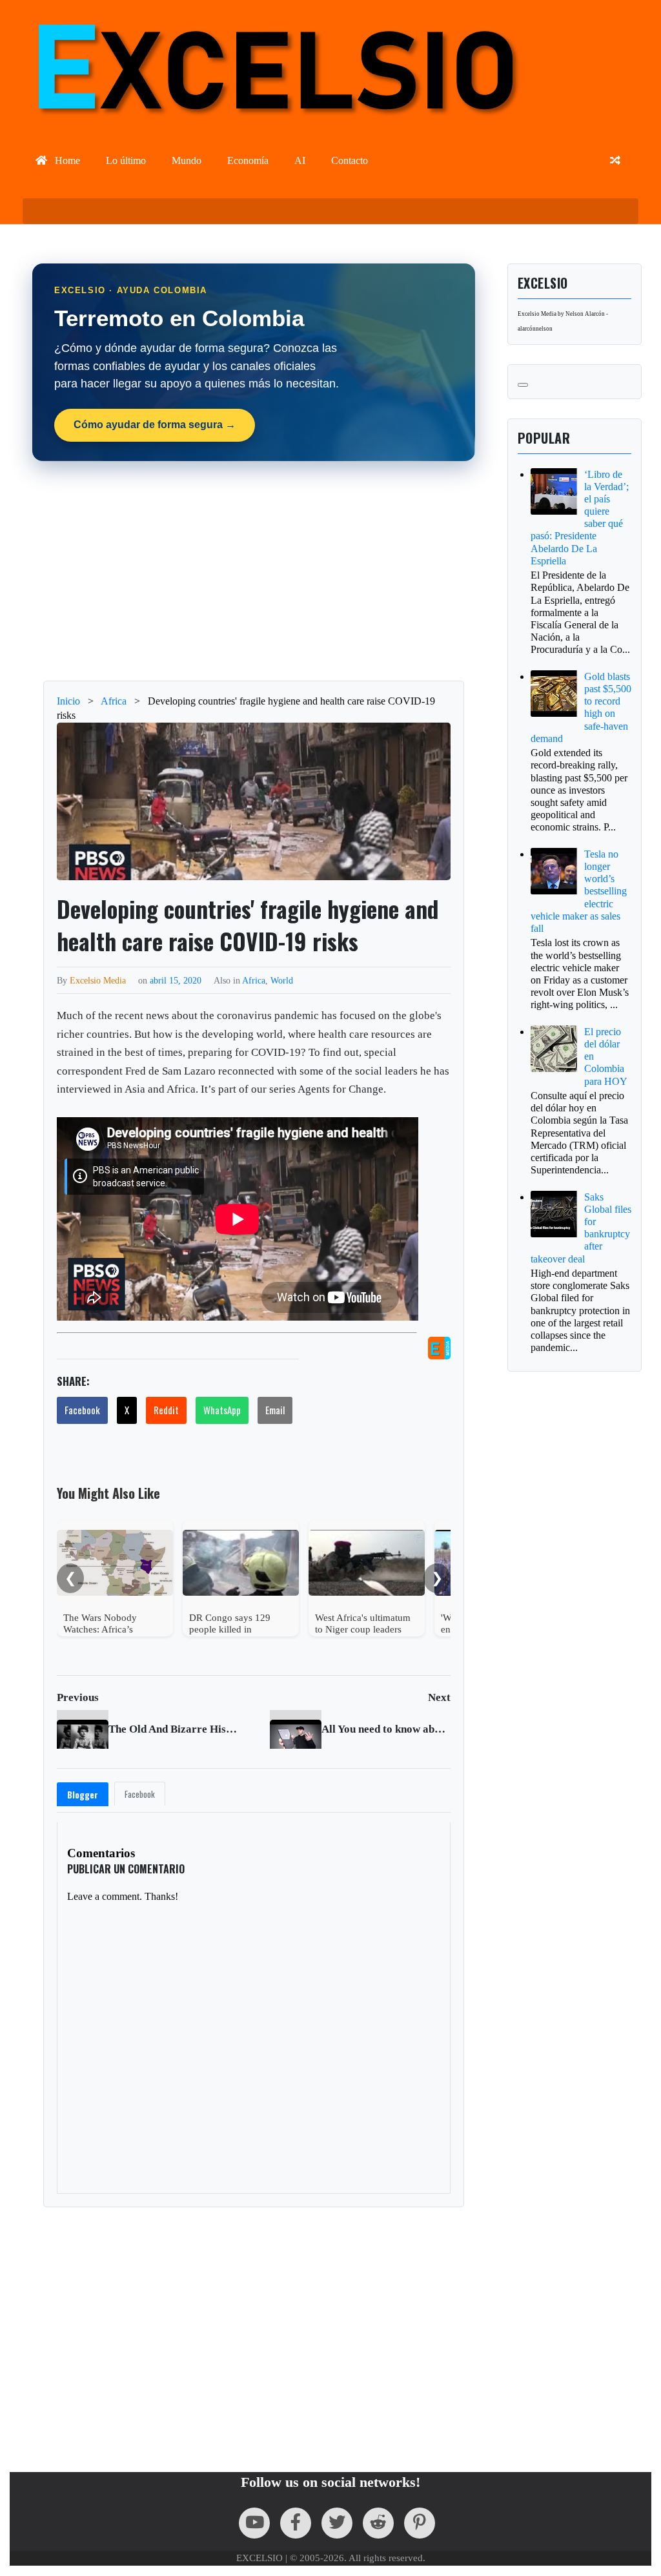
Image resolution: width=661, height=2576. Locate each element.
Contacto (350, 160)
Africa (254, 980)
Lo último (126, 160)
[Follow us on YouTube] (254, 2523)
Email (275, 1410)
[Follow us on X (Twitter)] (337, 2523)
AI (300, 160)
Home (66, 160)
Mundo (187, 160)
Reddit (166, 1410)
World (282, 980)
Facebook (82, 1410)
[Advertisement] (337, 571)
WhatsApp (222, 1410)
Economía (248, 160)
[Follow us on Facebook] (296, 2523)
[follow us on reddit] (378, 2523)
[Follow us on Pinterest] (420, 2523)
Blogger (83, 1795)
